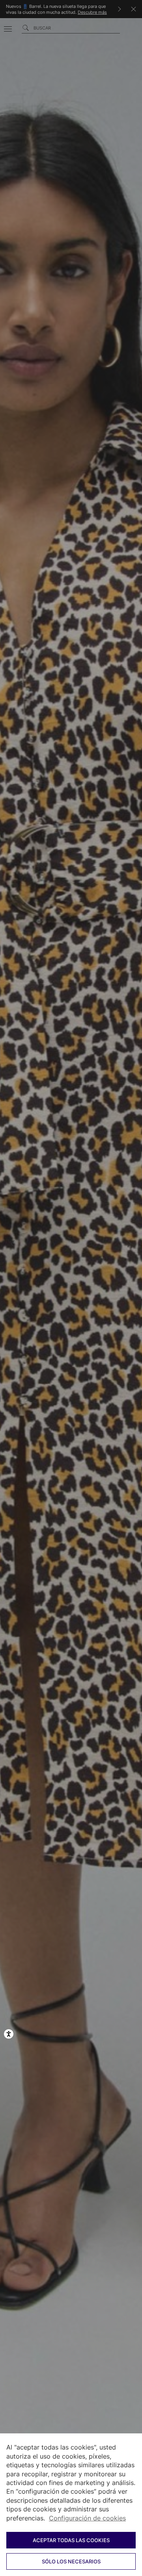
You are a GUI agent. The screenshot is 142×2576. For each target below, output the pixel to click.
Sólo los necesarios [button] (71, 2561)
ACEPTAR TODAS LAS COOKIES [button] (71, 2540)
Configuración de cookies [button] (87, 2518)
